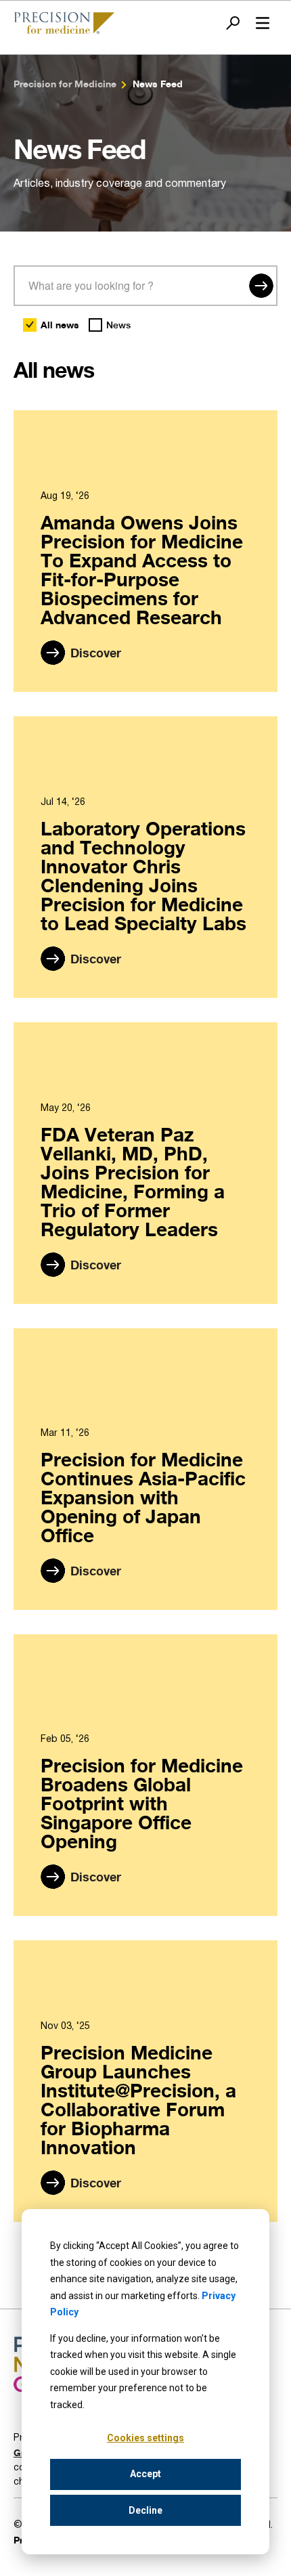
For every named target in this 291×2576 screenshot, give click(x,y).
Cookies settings (145, 2438)
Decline (145, 2510)
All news (60, 325)
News (118, 325)
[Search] (261, 286)
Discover (96, 653)
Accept (145, 2474)
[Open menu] (263, 23)
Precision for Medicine (65, 84)
